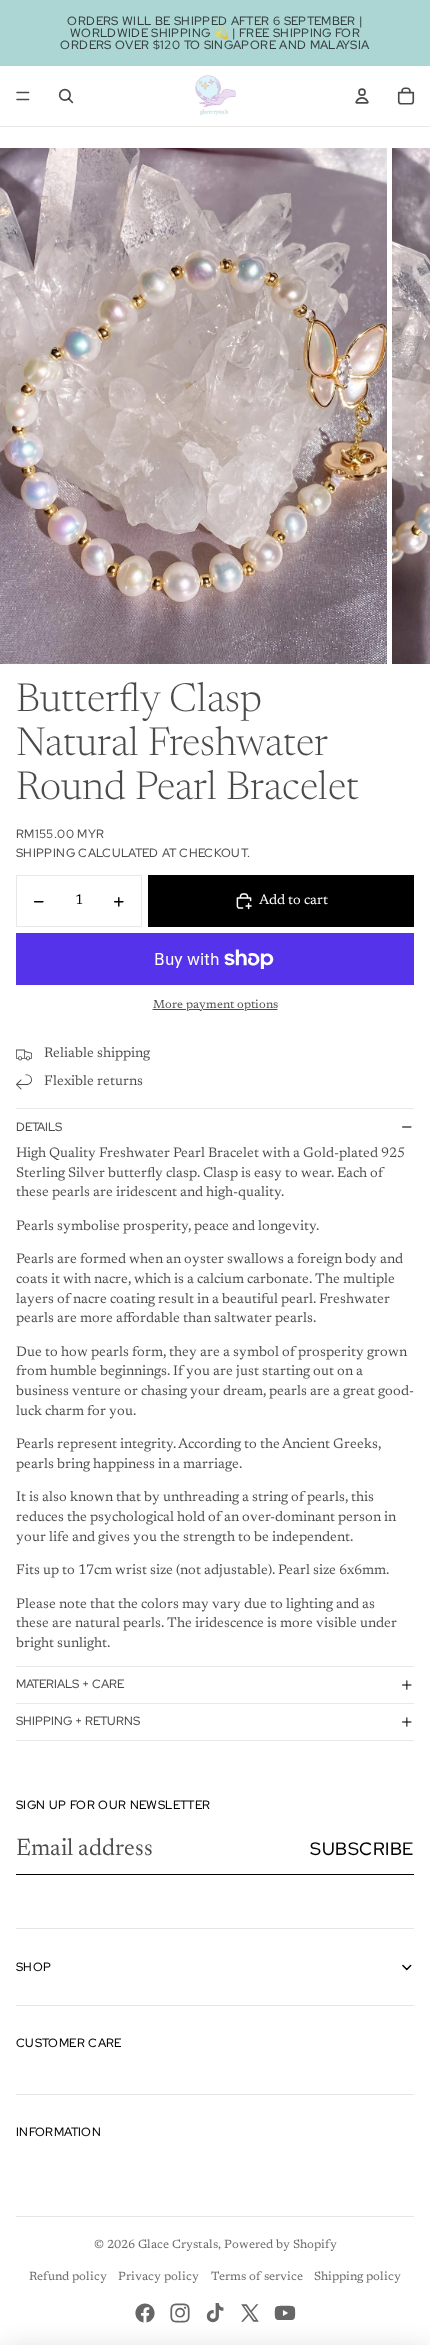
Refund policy (68, 2277)
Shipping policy (357, 2277)
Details (39, 1127)
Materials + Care (70, 1684)
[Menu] (23, 96)
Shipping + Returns (78, 1721)
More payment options (215, 1005)
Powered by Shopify (280, 2245)
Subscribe (362, 1848)
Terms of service (257, 2277)
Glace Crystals (178, 2245)
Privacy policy (158, 2277)
